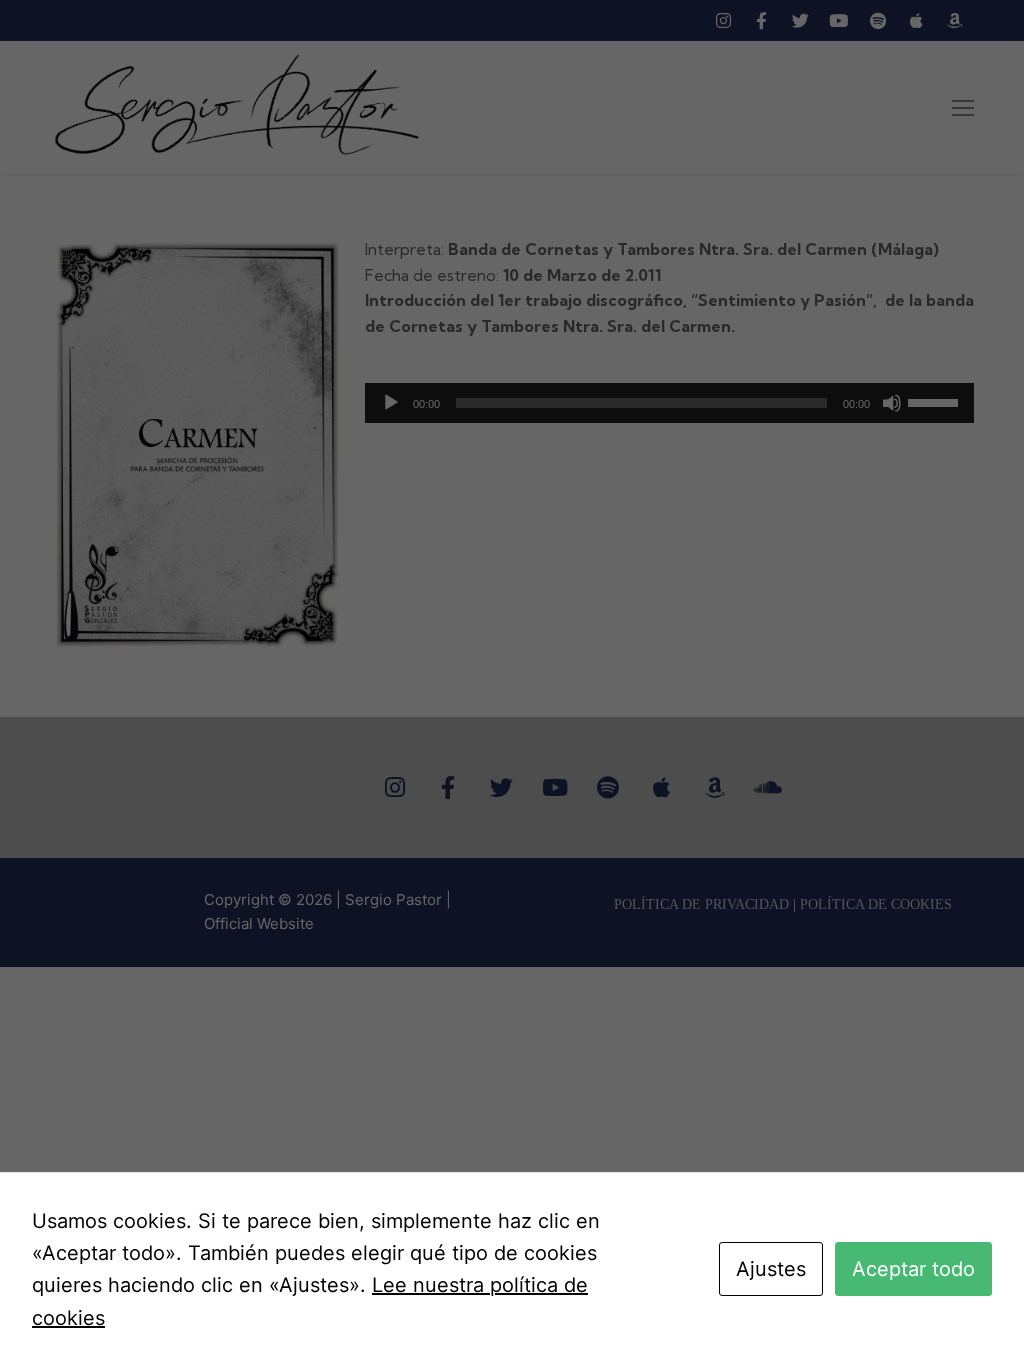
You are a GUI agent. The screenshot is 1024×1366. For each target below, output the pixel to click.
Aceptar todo (913, 1269)
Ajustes (771, 1269)
